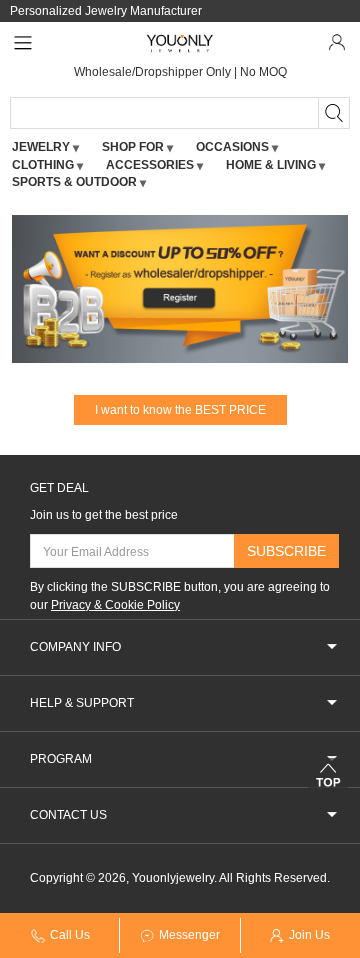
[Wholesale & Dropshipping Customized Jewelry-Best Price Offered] (180, 43)
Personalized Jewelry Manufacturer (106, 11)
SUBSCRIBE (286, 551)
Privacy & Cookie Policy (115, 605)
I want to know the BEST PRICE (180, 410)
